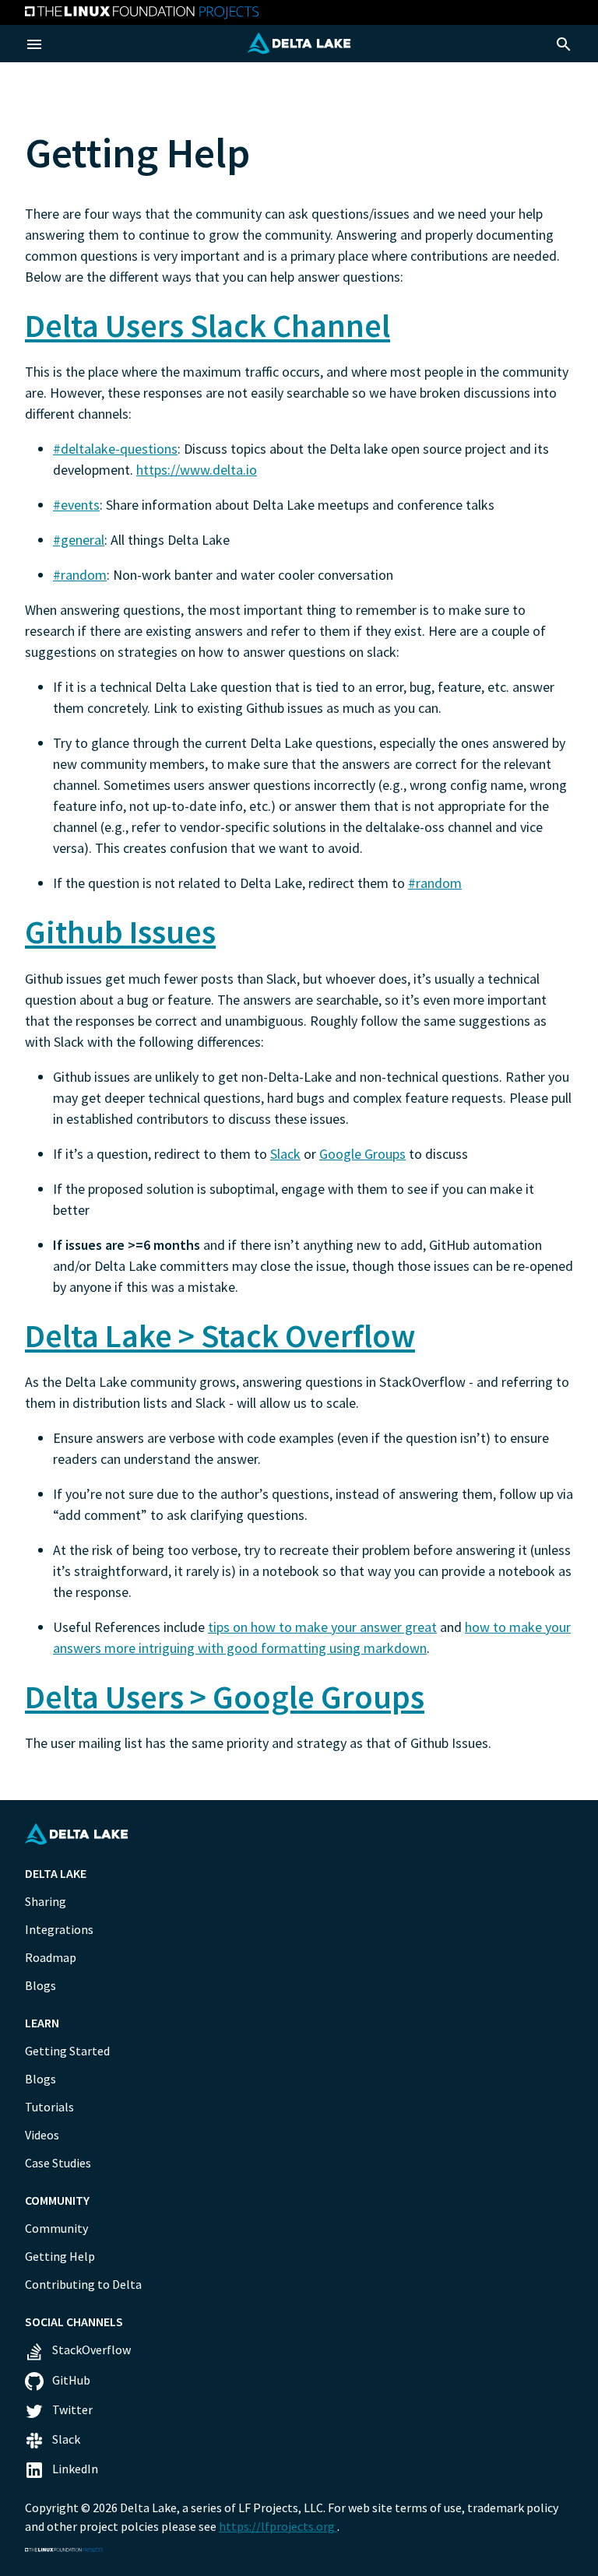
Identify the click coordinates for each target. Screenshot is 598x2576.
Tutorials (49, 2107)
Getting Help (60, 2256)
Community (56, 2228)
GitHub (70, 2380)
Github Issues (120, 932)
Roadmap (51, 1957)
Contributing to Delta (83, 2284)
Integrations (59, 1929)
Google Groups (362, 1154)
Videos (42, 2135)
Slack (285, 1154)
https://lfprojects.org (278, 2526)
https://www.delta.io (197, 470)
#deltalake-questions (115, 449)
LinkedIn (74, 2469)
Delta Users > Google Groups (225, 1697)
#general (79, 540)
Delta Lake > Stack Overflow (220, 1335)
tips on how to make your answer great (322, 1627)
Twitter (71, 2409)
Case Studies (58, 2163)
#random (80, 575)
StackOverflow (90, 2350)
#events (76, 505)
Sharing (46, 1901)
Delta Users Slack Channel (208, 325)
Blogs (40, 1985)
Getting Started (67, 2051)
